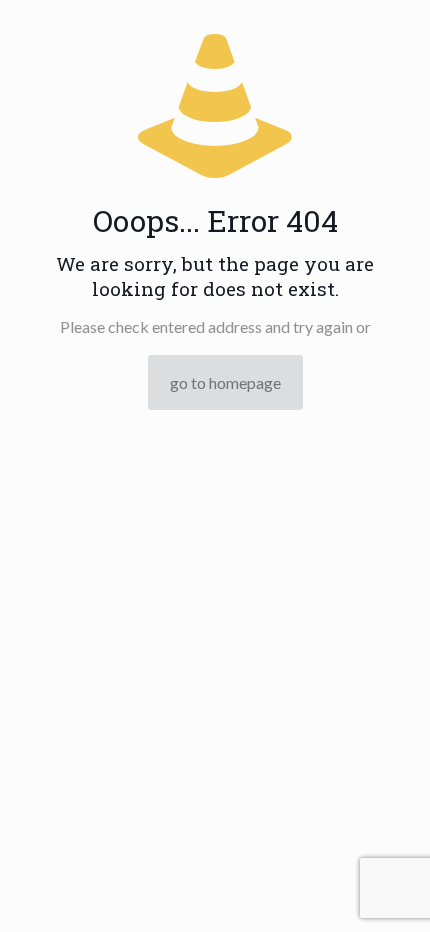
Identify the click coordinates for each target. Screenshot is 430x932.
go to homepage (225, 382)
